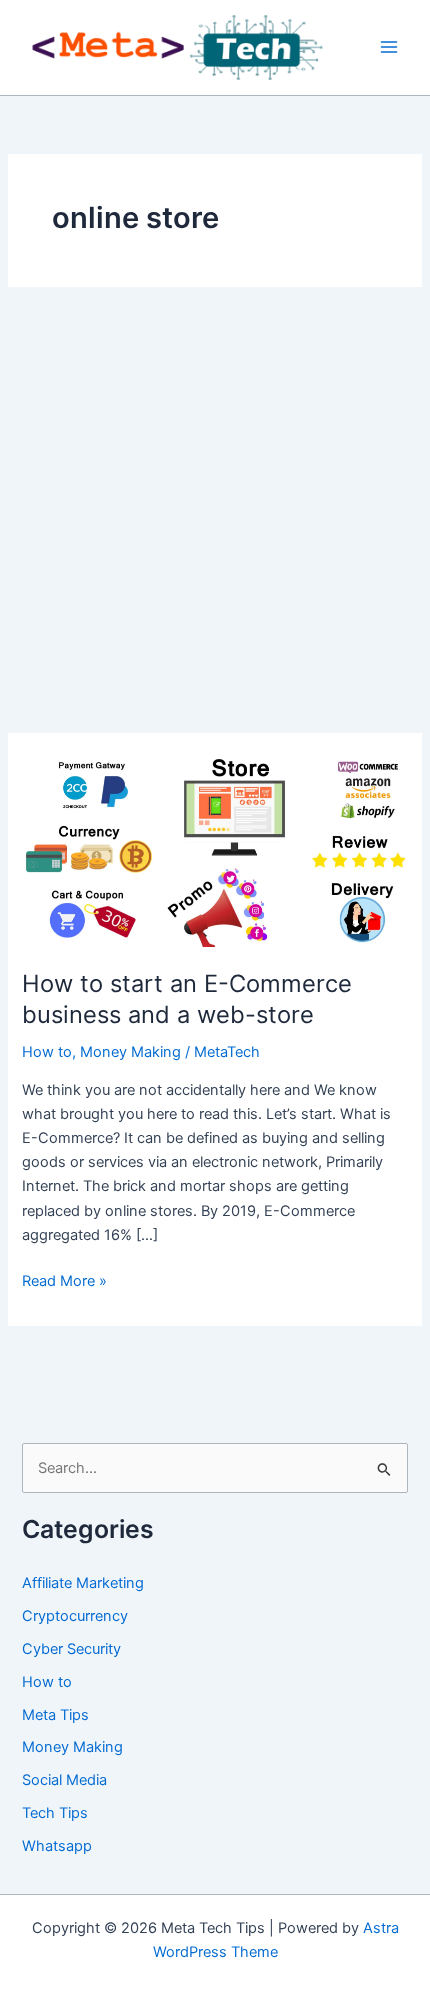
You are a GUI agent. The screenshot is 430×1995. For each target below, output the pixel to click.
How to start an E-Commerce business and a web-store (187, 999)
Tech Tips (55, 1813)
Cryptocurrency (75, 1616)
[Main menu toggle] (389, 48)
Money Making (130, 1052)
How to (47, 1052)
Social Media (64, 1780)
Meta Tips (55, 1715)
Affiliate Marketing (83, 1583)
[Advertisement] (215, 510)
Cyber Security (71, 1649)
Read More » (64, 1282)
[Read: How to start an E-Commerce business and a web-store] (214, 850)
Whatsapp (57, 1846)
